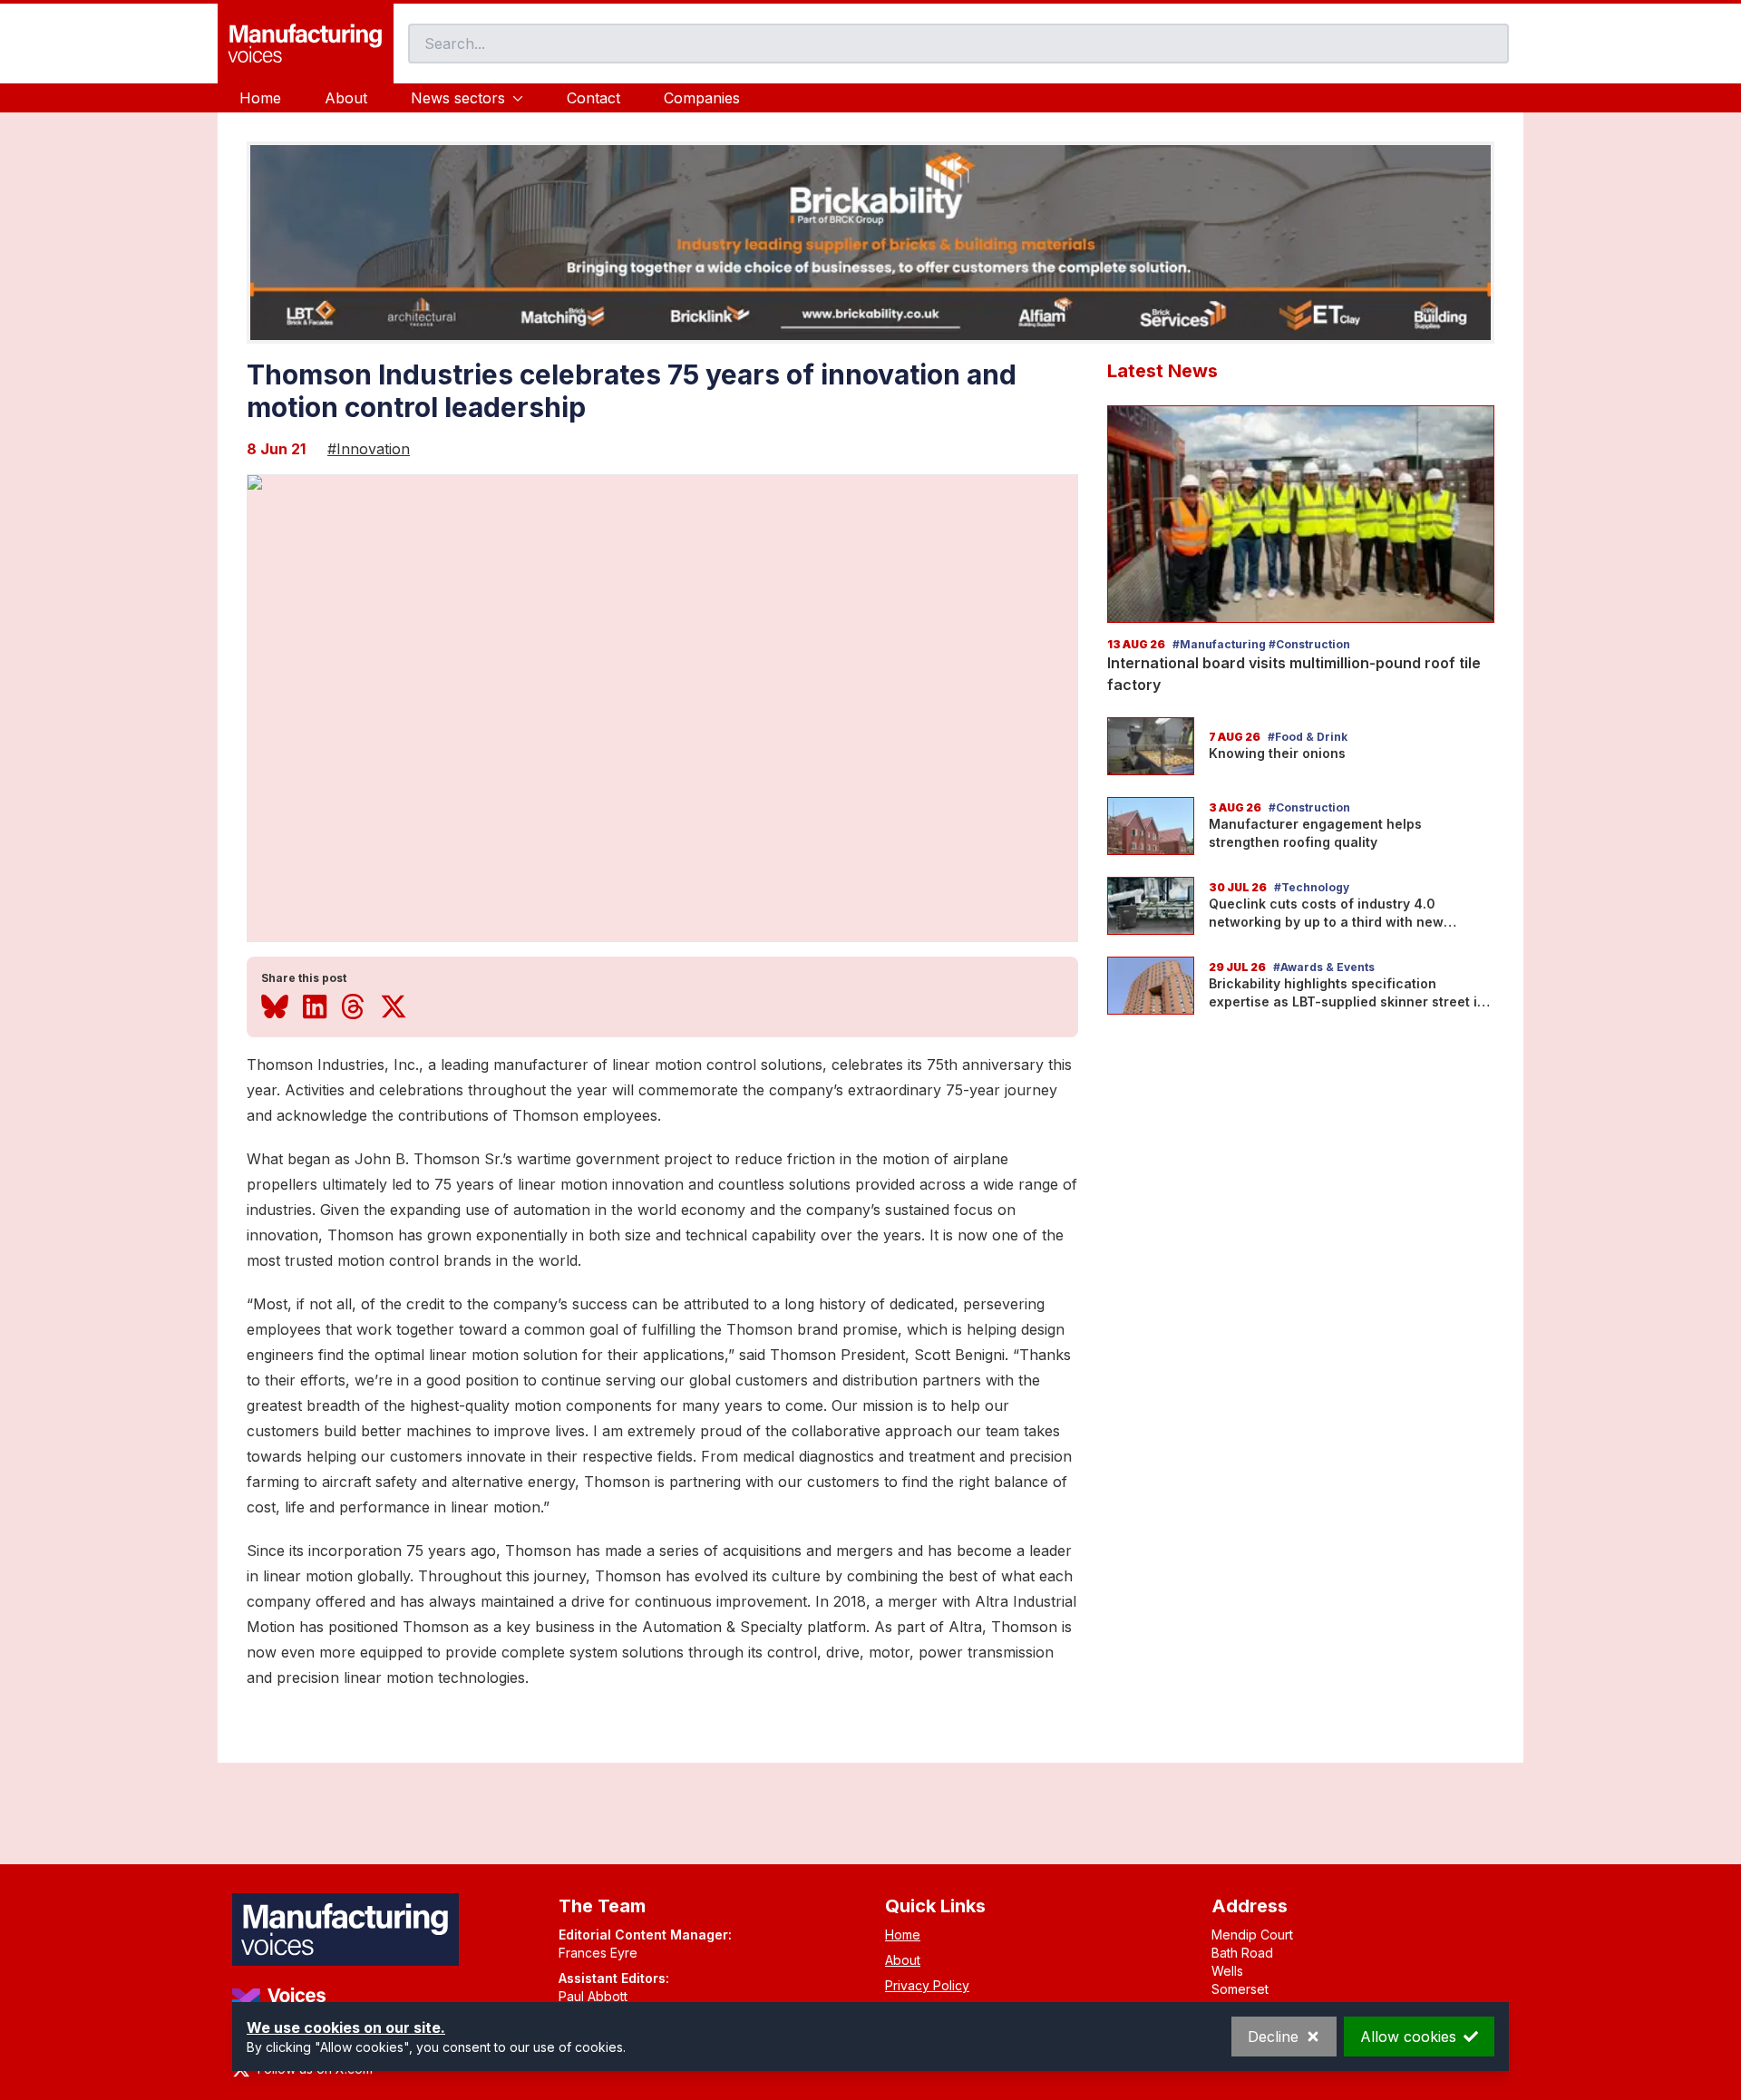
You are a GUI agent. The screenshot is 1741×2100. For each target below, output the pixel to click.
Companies (702, 98)
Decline (1273, 2037)
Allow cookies (1408, 2037)
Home (260, 98)
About (346, 98)
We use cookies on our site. (346, 2027)
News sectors (458, 98)
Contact (593, 98)
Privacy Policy (927, 1985)
